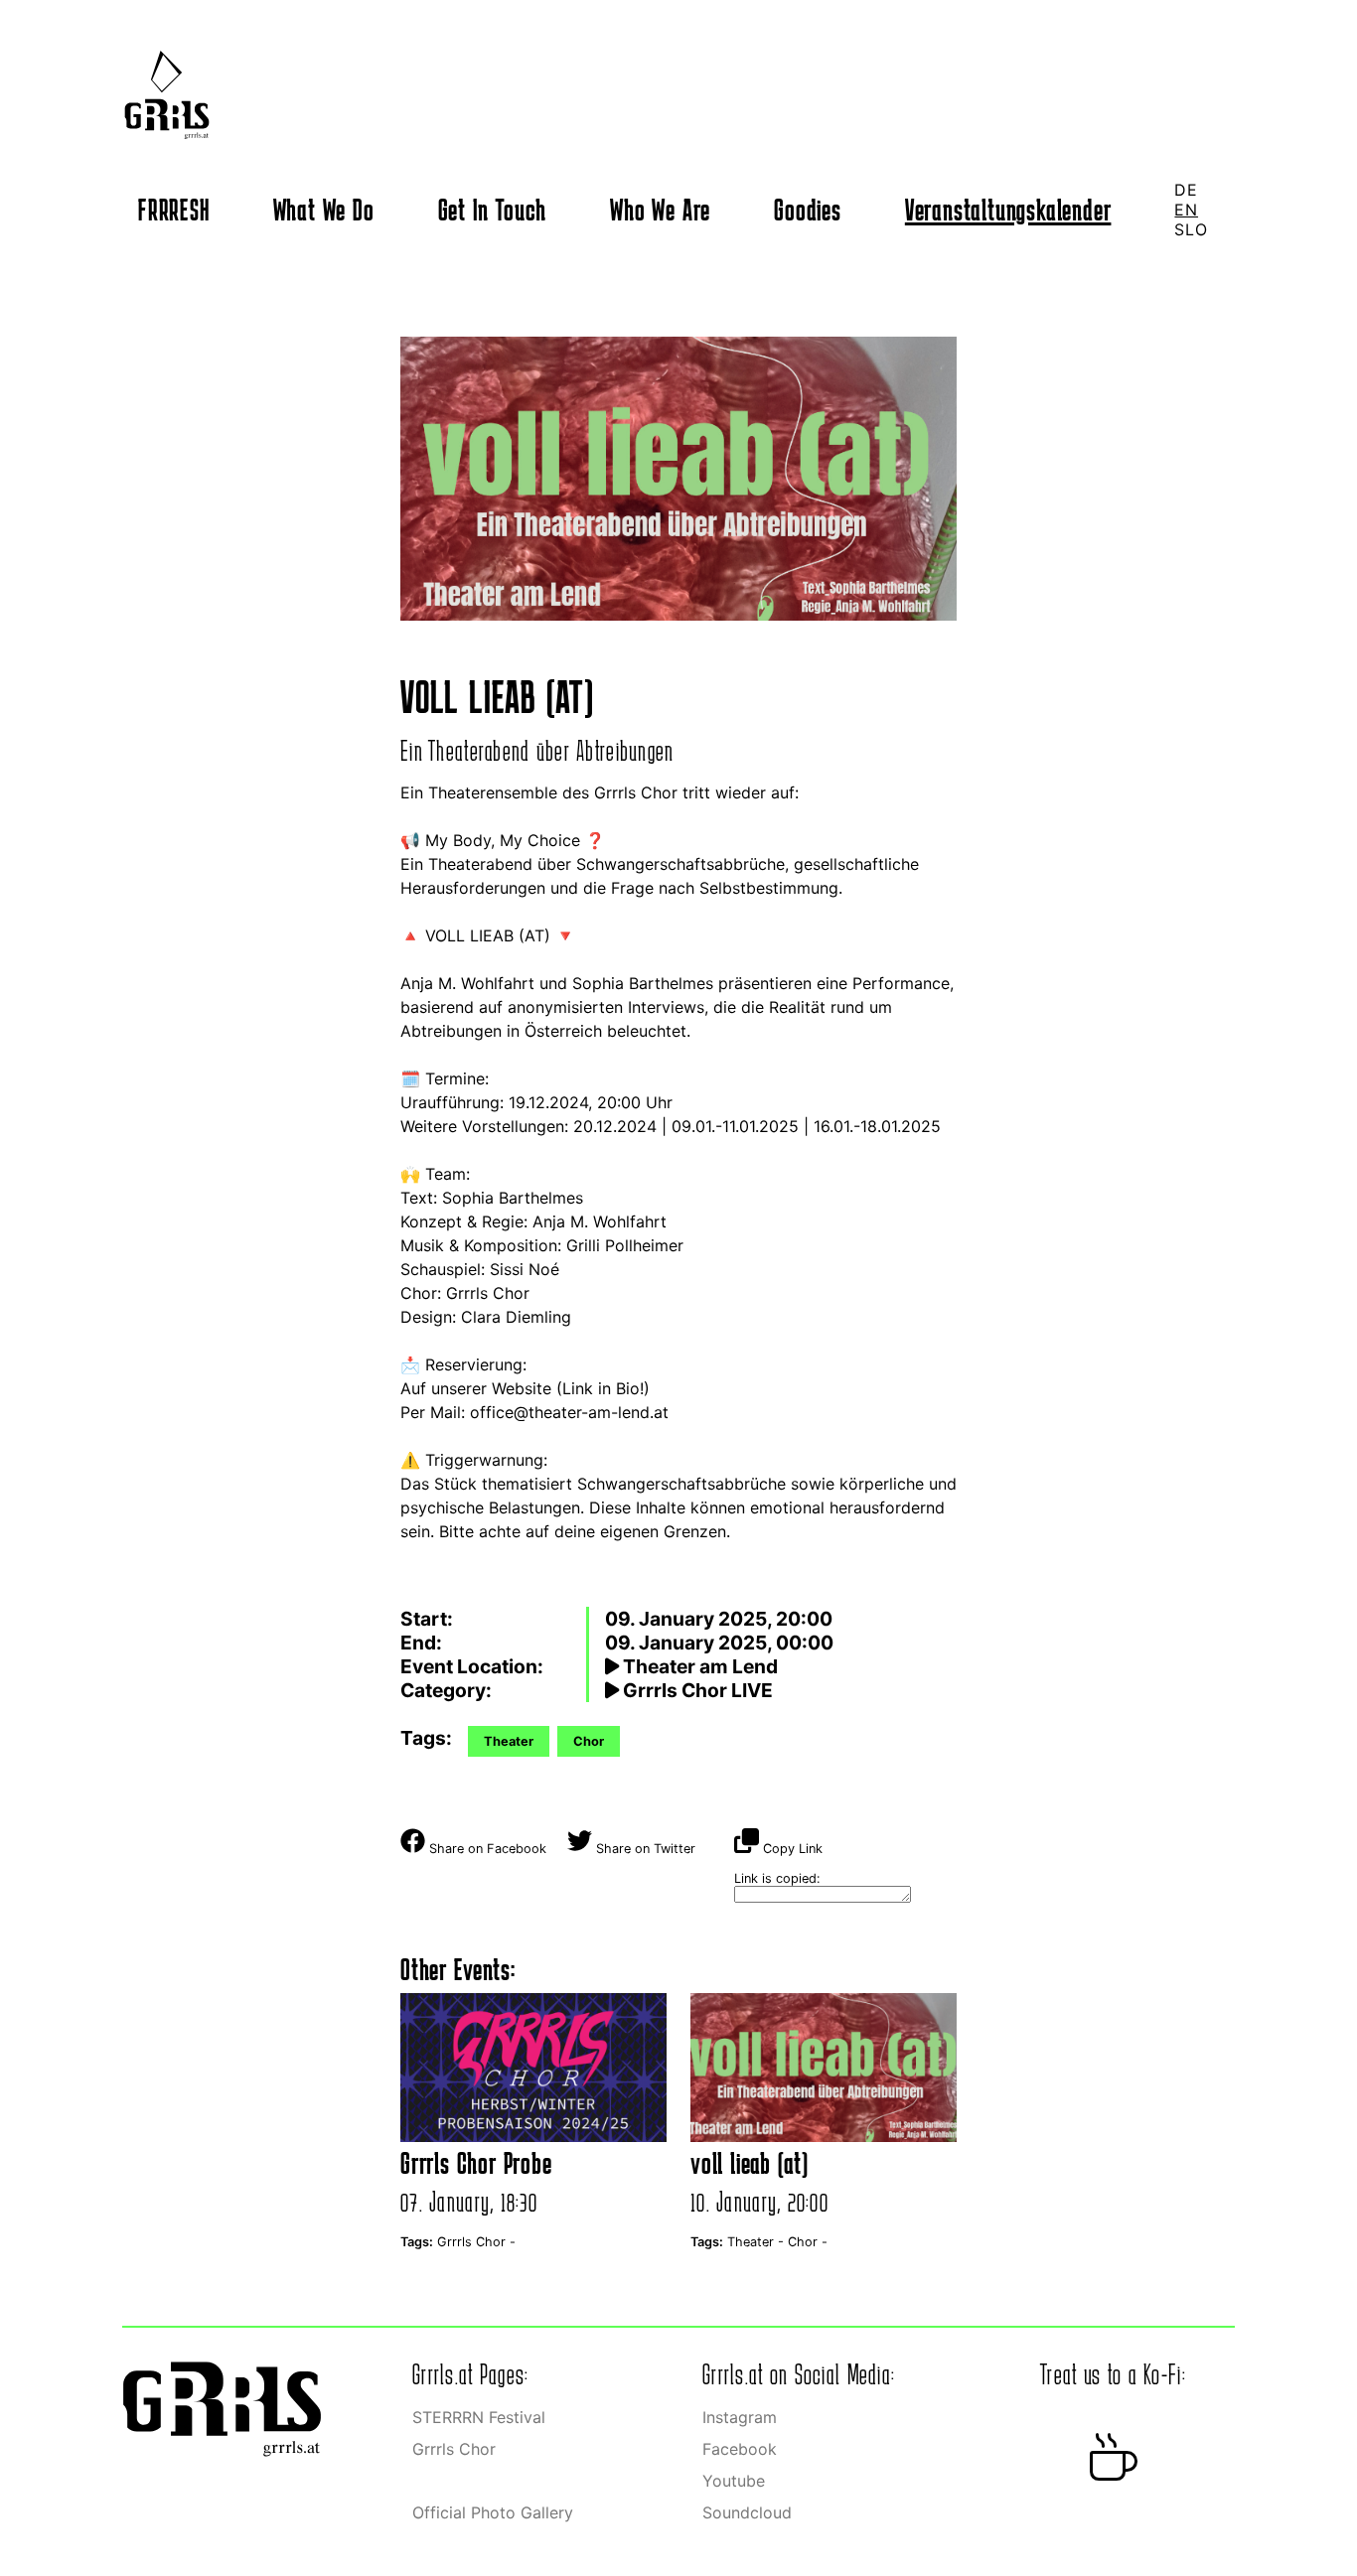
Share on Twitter (644, 1849)
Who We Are (660, 210)
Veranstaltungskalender (1008, 210)
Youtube (734, 2481)
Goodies (808, 210)
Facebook (740, 2449)
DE (1186, 190)
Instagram (740, 2417)
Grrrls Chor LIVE (696, 1690)
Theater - (757, 2242)
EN (1186, 210)
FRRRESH (174, 210)
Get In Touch (493, 210)
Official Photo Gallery (493, 2512)
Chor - (808, 2242)
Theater (509, 1741)
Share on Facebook (486, 1849)
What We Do (324, 210)
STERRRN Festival (479, 2417)
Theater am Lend (698, 1666)
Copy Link (791, 1849)
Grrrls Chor (454, 2449)
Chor (589, 1741)
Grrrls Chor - (476, 2242)
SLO (1191, 229)
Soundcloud (747, 2512)
